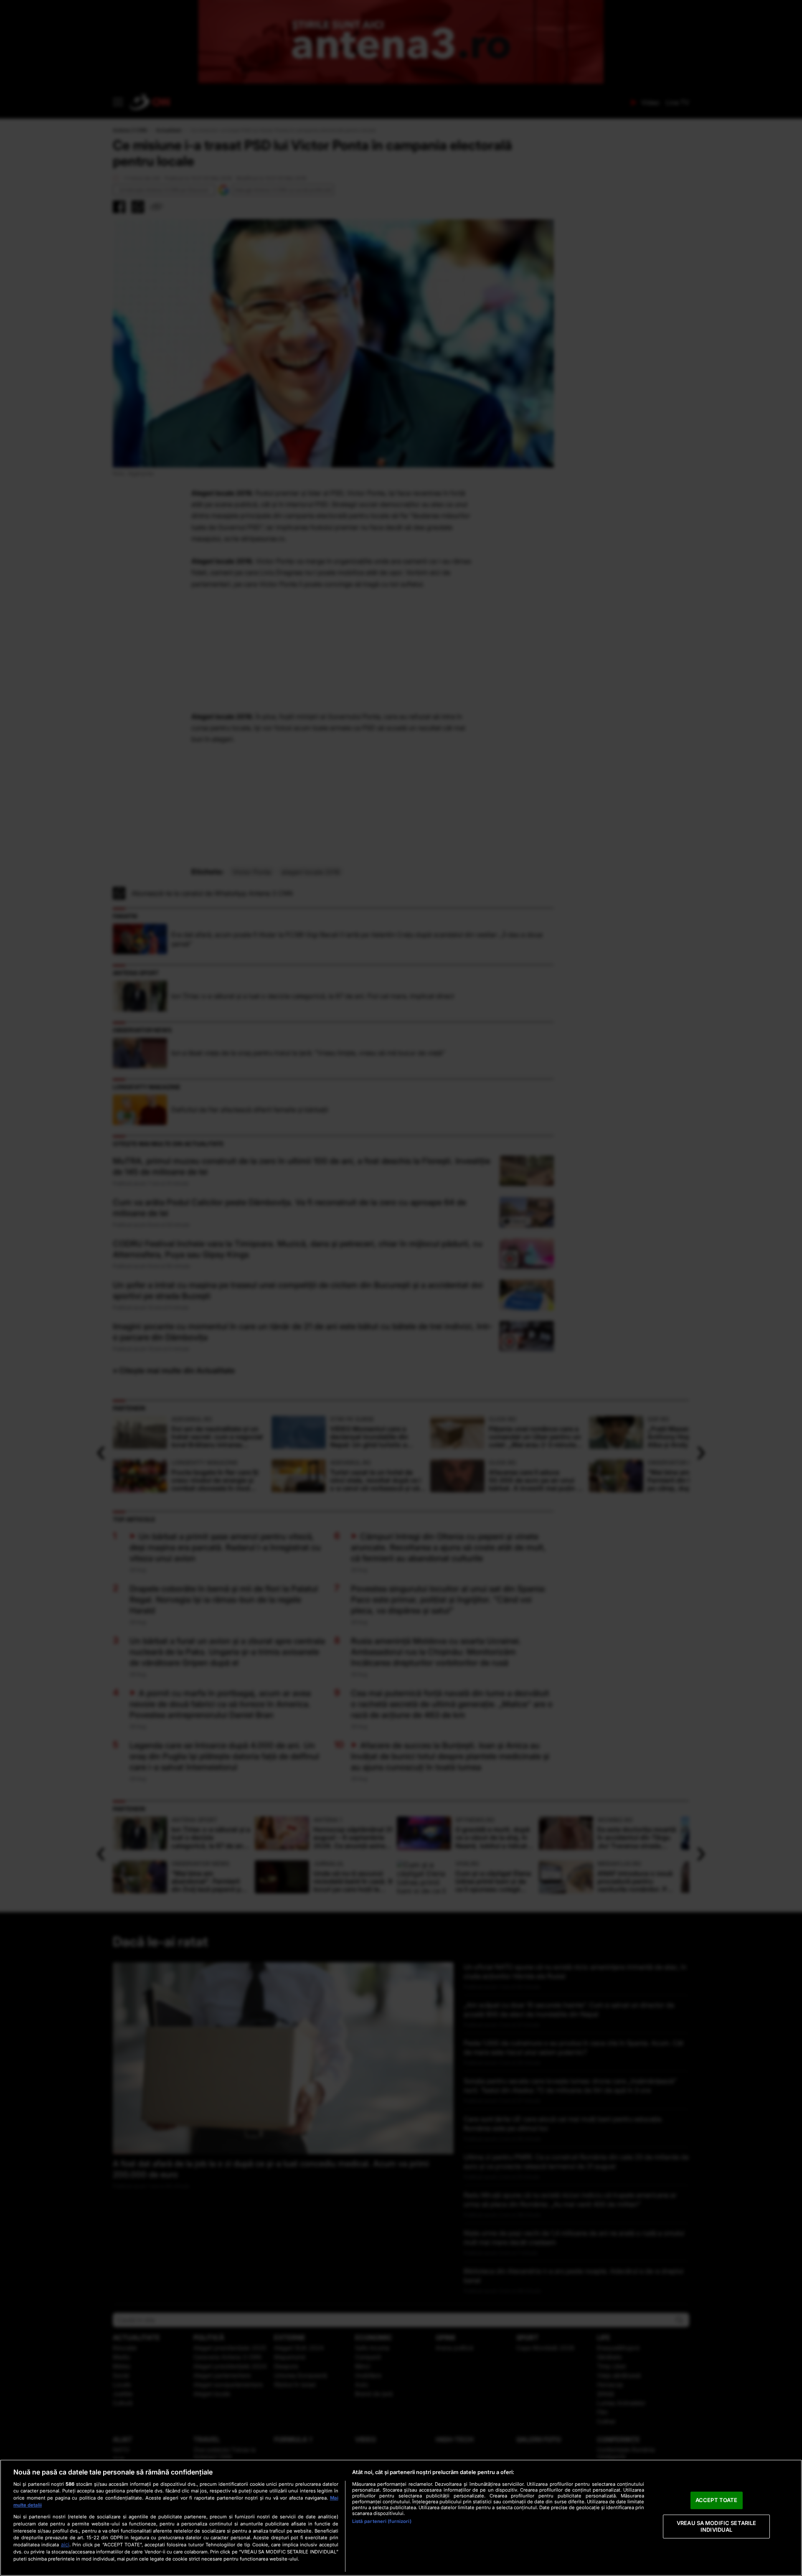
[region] (401, 2518)
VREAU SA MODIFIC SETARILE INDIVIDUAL (716, 2526)
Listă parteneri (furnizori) (382, 2521)
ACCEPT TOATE (717, 2500)
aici (65, 2544)
